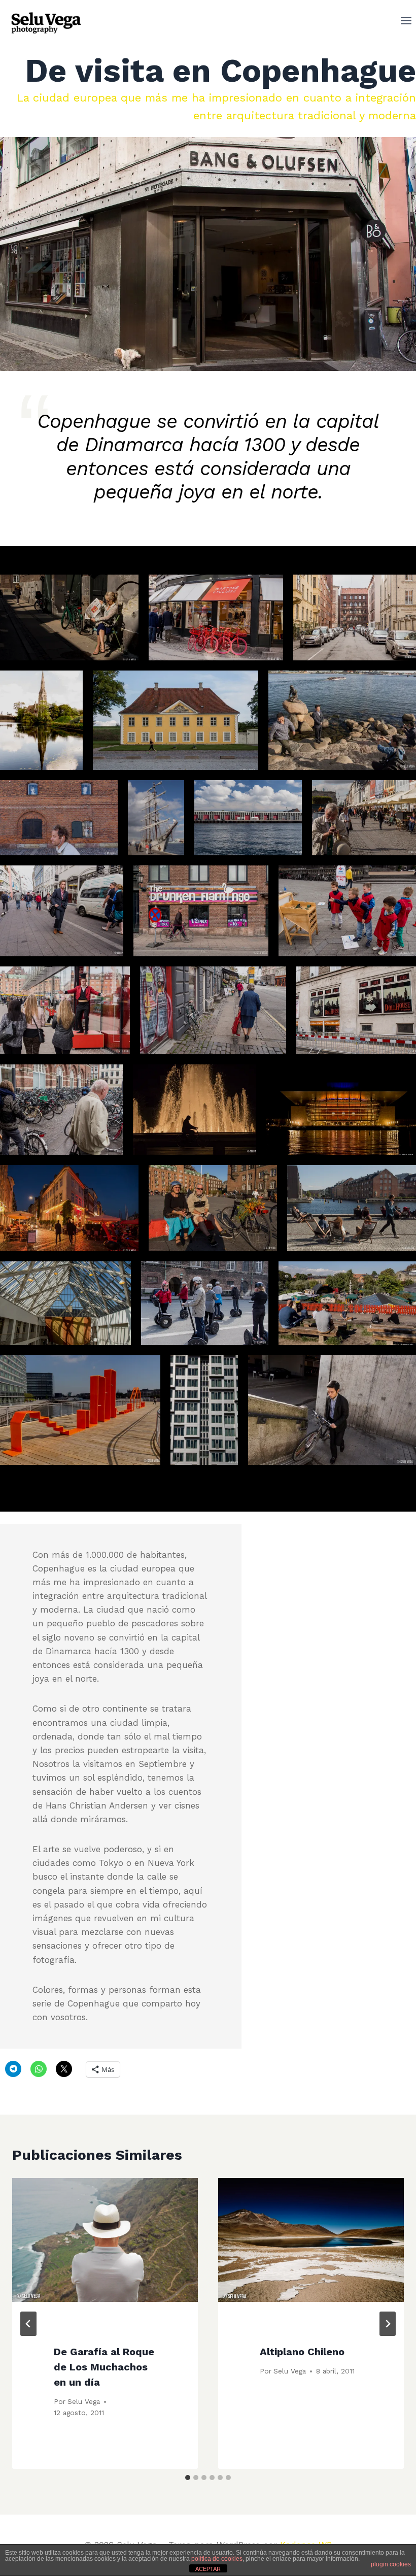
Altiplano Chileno (302, 2352)
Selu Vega (84, 2401)
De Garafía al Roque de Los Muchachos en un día (104, 2367)
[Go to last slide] (28, 2324)
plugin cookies (391, 2564)
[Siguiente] (388, 2324)
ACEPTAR (208, 2569)
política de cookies (217, 2559)
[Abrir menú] (406, 23)
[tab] (188, 2478)
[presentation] (105, 2240)
